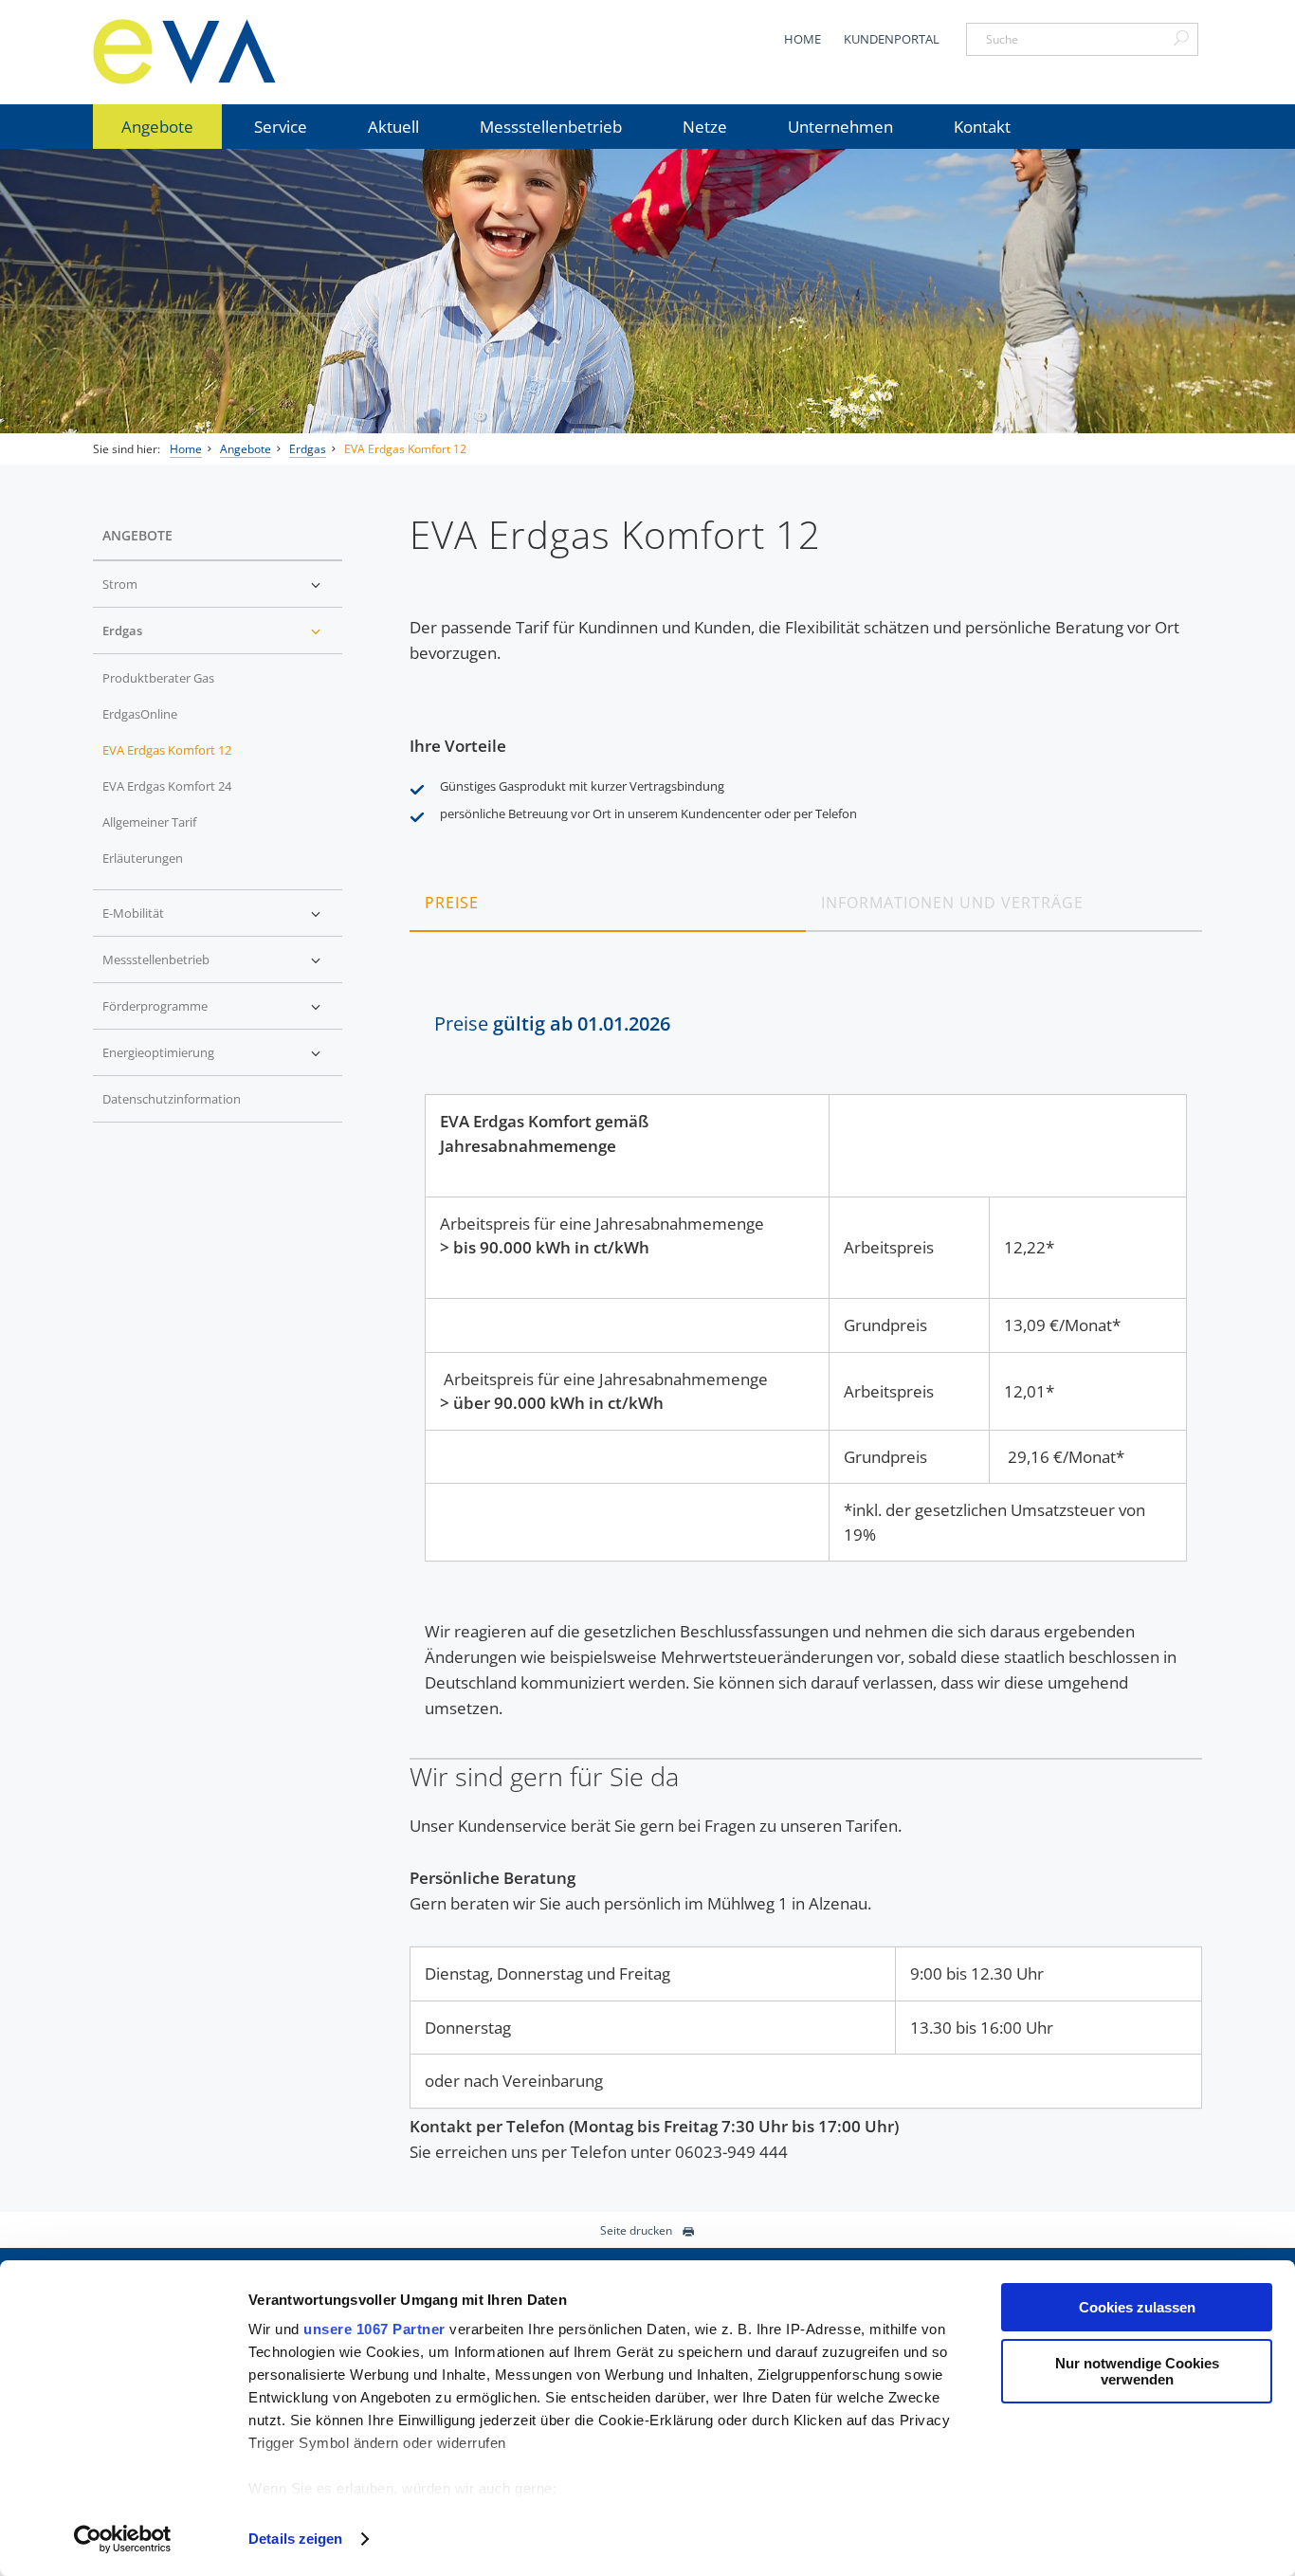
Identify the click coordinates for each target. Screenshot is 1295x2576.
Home (803, 39)
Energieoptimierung (158, 1052)
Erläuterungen (143, 858)
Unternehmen (840, 127)
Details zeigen (295, 2539)
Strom (120, 584)
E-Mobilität (133, 913)
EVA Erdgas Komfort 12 (405, 449)
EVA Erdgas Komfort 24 (167, 786)
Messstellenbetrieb (551, 127)
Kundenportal (892, 39)
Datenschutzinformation (172, 1099)
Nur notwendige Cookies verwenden (1137, 2371)
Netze (705, 127)
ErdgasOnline (140, 714)
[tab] (608, 902)
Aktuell (393, 127)
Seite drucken (636, 2230)
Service (281, 127)
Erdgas (308, 449)
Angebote (157, 127)
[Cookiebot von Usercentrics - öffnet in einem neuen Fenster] (123, 2539)
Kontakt (982, 127)
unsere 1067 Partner (374, 2329)
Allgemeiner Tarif (149, 822)
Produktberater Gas (158, 678)
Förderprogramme (155, 1006)
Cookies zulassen (1137, 2307)
